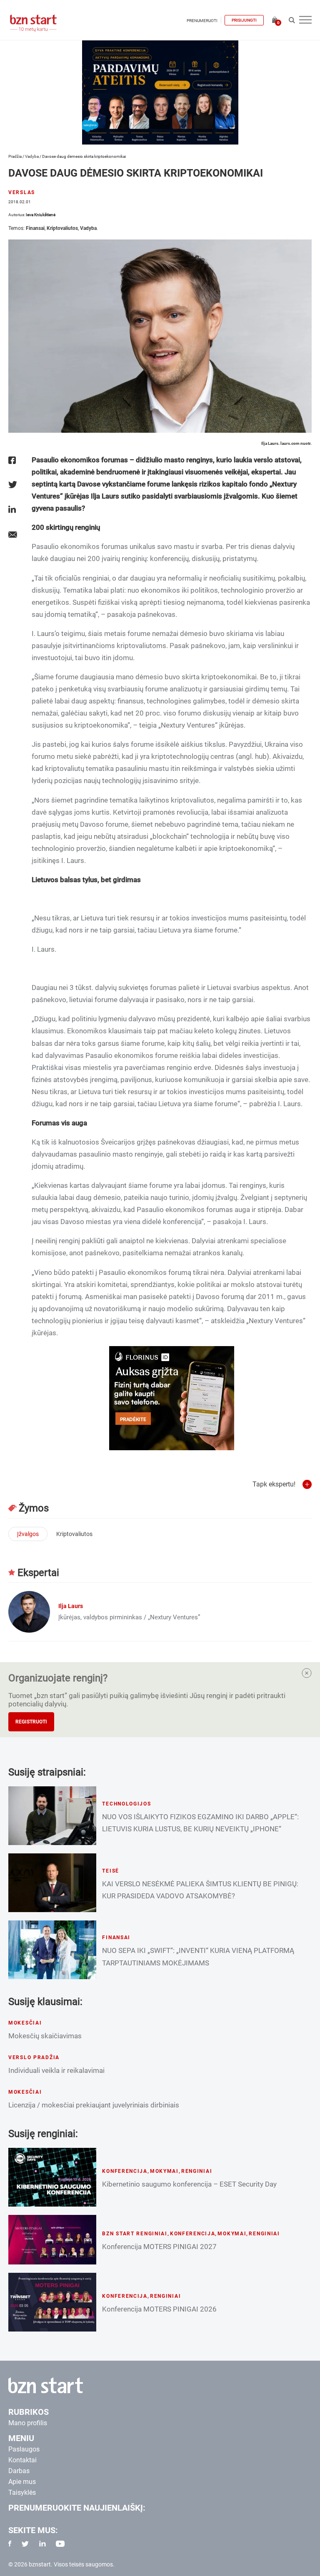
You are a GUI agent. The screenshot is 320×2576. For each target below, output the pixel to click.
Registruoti (31, 1722)
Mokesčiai (25, 2023)
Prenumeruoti (202, 21)
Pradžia (15, 156)
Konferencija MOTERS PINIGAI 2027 (159, 2247)
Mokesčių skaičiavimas (45, 2036)
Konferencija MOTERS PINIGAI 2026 (159, 2309)
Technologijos (126, 1804)
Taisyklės (22, 2492)
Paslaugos (24, 2449)
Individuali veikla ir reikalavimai (56, 2070)
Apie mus (22, 2482)
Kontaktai (22, 2460)
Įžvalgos (28, 1534)
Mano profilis (28, 2423)
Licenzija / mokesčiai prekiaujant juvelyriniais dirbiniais (94, 2105)
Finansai (35, 228)
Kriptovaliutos (62, 228)
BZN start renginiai (135, 2234)
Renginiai (197, 2171)
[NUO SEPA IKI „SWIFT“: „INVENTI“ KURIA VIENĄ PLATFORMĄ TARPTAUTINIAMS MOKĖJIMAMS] (52, 1950)
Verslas (22, 192)
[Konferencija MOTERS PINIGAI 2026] (52, 2302)
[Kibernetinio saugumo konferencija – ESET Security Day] (52, 2177)
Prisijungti (244, 20)
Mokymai (164, 2171)
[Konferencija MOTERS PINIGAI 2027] (52, 2240)
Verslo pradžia (34, 2057)
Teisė (111, 1871)
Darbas (19, 2471)
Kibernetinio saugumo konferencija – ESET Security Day (189, 2184)
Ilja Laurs (71, 1606)
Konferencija (125, 2171)
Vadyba (32, 156)
